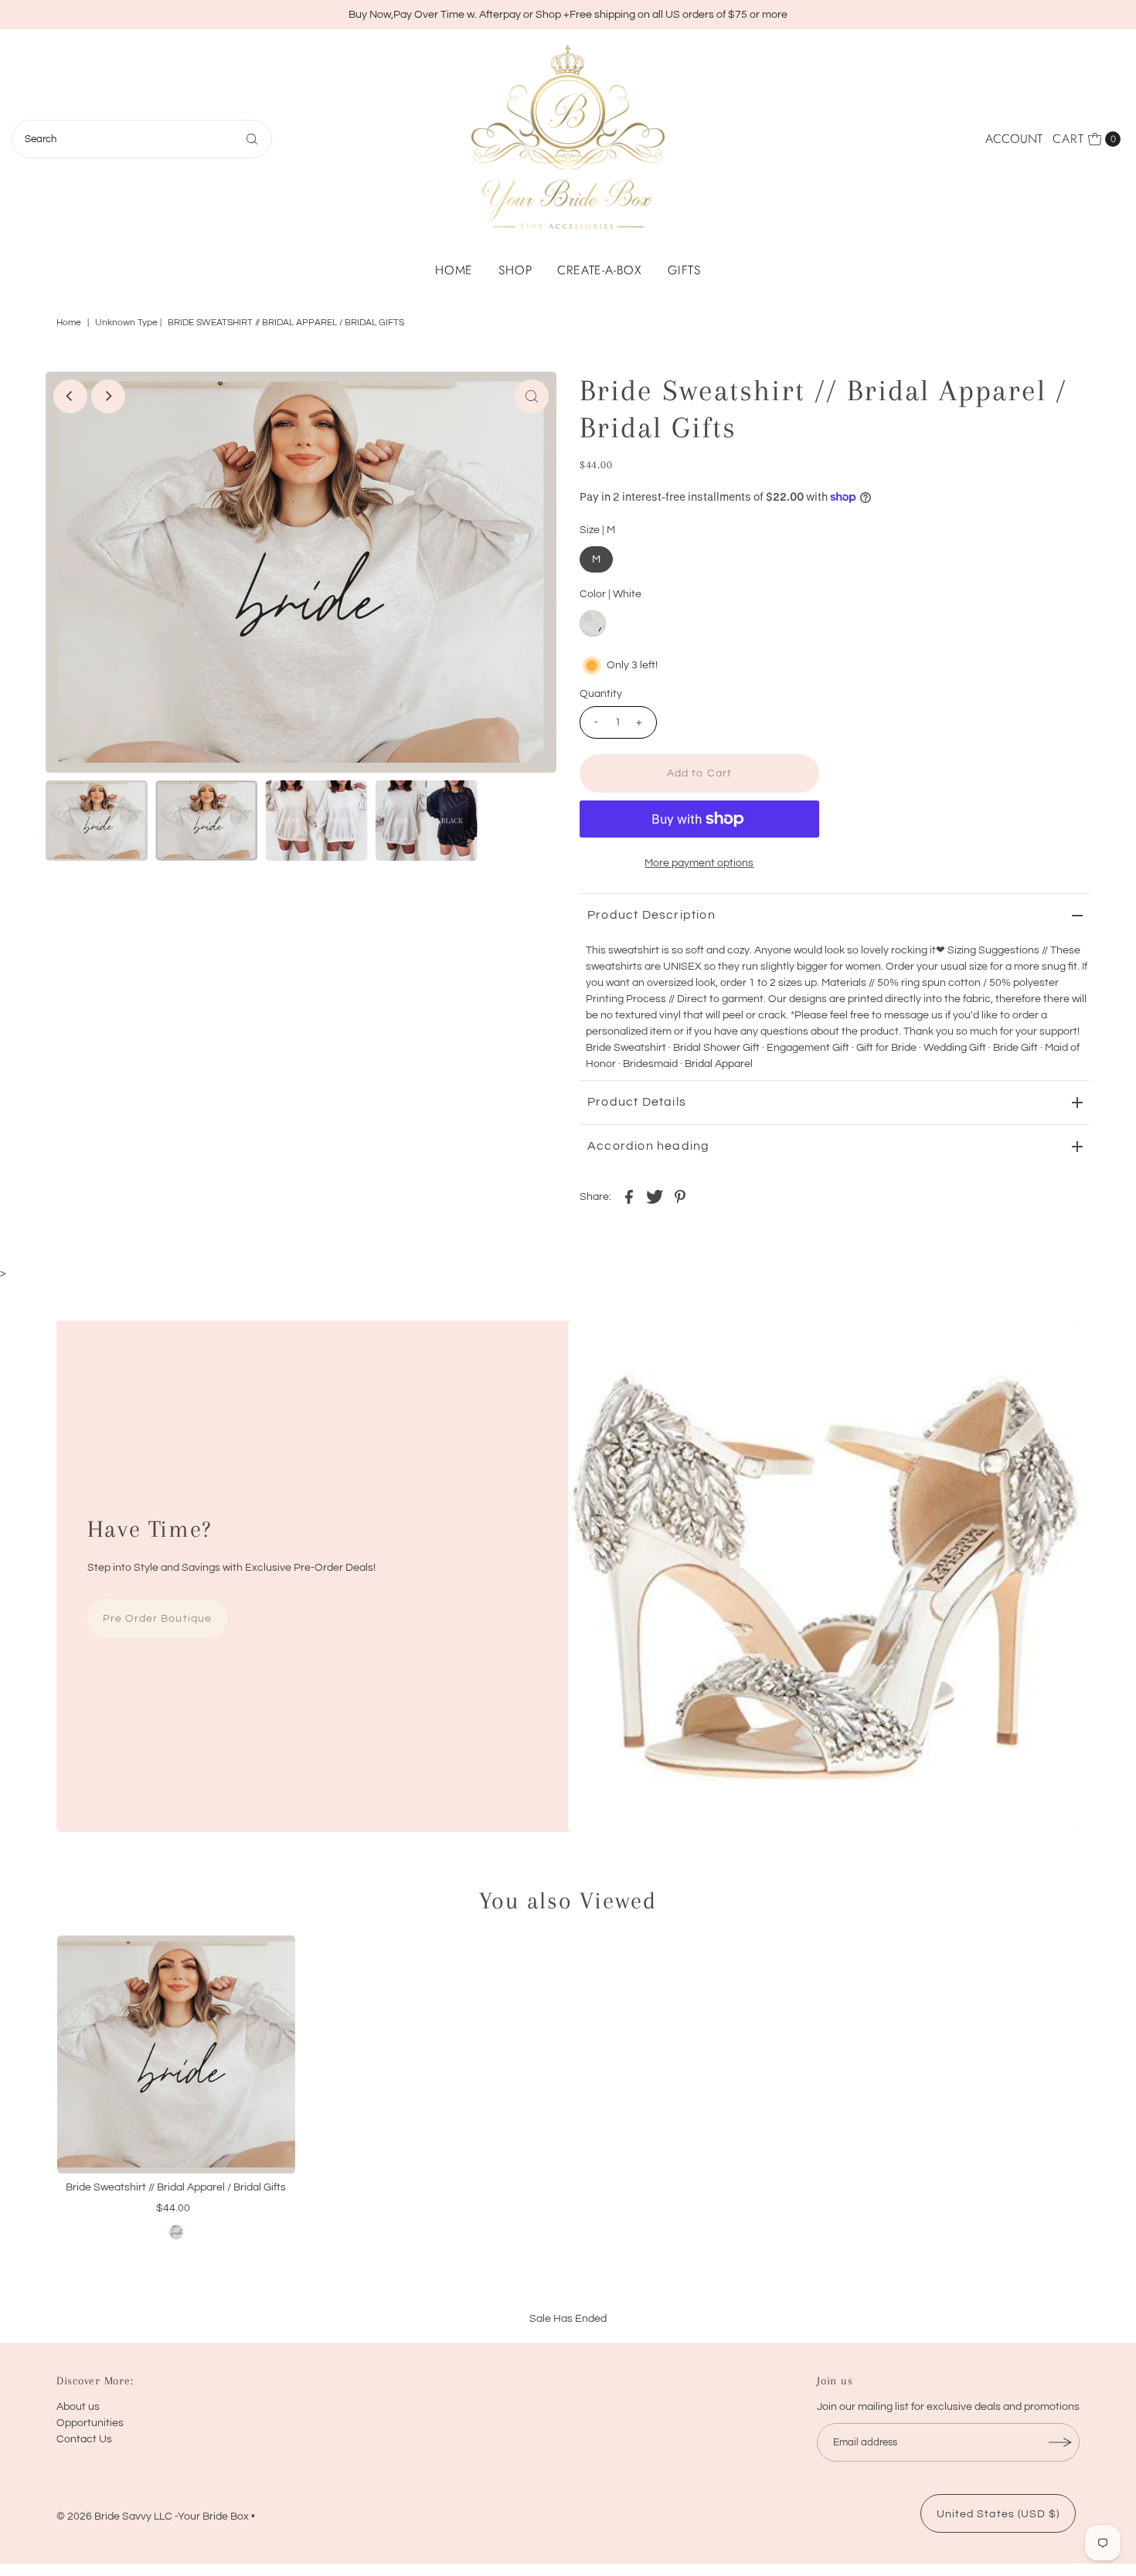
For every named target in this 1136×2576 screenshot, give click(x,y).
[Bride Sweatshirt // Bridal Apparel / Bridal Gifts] (176, 2054)
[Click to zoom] (532, 396)
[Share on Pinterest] (680, 1196)
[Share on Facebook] (629, 1196)
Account (1014, 139)
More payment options (699, 863)
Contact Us (84, 2439)
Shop (515, 270)
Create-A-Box (600, 270)
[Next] (108, 396)
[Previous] (70, 396)
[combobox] (142, 139)
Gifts (684, 270)
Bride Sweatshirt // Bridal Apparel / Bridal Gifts (176, 2187)
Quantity (601, 694)
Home (454, 270)
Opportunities (90, 2423)
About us (78, 2407)
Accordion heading (648, 1146)
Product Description (651, 915)
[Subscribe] (1060, 2442)
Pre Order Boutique (157, 1619)
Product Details (637, 1102)
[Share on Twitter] (655, 1196)
